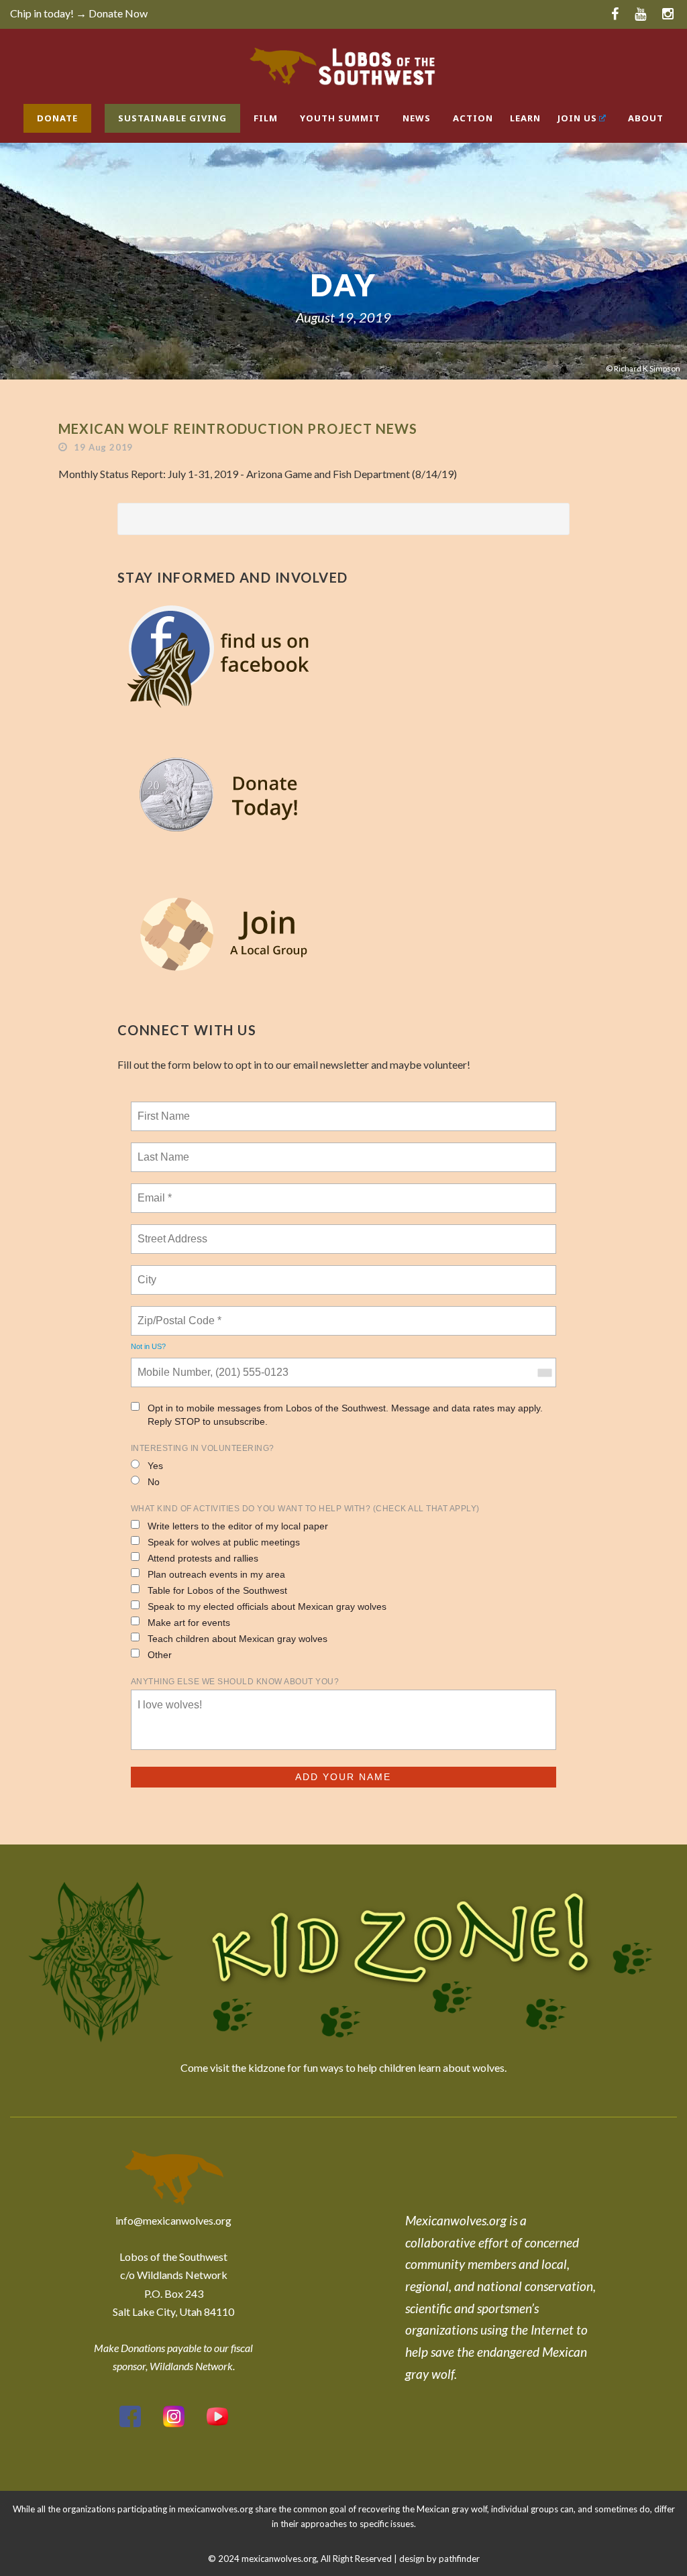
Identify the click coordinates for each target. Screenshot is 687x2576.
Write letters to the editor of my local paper (238, 1526)
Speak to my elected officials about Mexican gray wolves (267, 1606)
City (148, 1272)
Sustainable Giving (172, 118)
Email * (153, 1190)
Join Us (577, 118)
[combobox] (544, 1372)
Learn (525, 118)
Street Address (174, 1231)
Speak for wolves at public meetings (224, 1542)
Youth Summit (340, 118)
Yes (155, 1466)
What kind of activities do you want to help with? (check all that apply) (305, 1509)
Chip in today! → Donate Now (79, 13)
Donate (57, 118)
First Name (163, 1108)
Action (473, 118)
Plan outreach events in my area (216, 1574)
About (646, 118)
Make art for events (189, 1623)
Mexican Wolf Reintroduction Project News (238, 428)
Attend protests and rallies (203, 1558)
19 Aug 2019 (103, 447)
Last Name (161, 1149)
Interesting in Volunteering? (203, 1448)
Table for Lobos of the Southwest (217, 1590)
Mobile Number (172, 1364)
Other (160, 1655)
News (417, 118)
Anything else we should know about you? (235, 1682)
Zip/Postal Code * (177, 1313)
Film (266, 118)
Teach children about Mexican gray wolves (237, 1639)
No (154, 1482)
